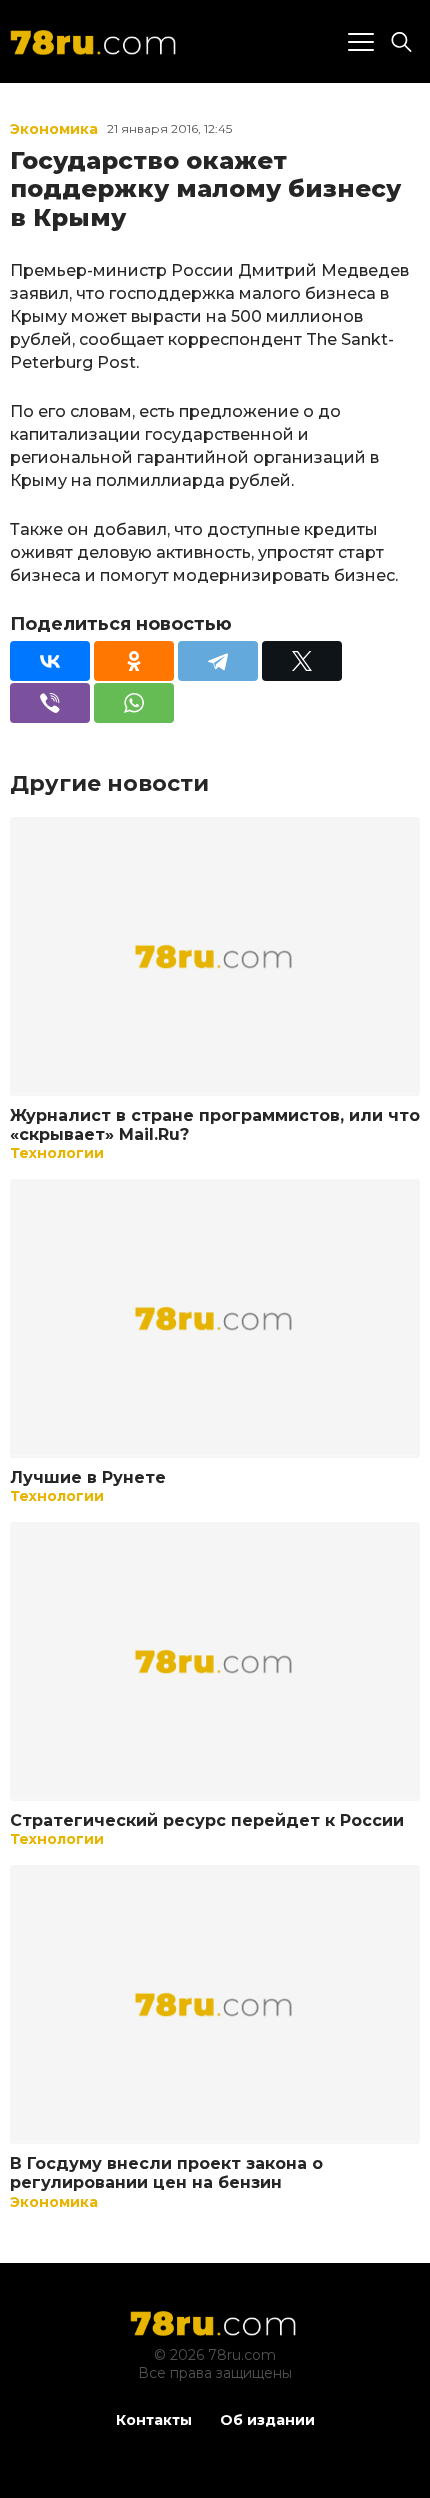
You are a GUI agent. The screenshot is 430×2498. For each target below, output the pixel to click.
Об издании (267, 2420)
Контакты (154, 2420)
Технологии (57, 1153)
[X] (302, 661)
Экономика (54, 129)
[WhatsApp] (134, 703)
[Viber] (50, 703)
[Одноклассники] (134, 661)
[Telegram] (218, 661)
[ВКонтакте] (50, 661)
